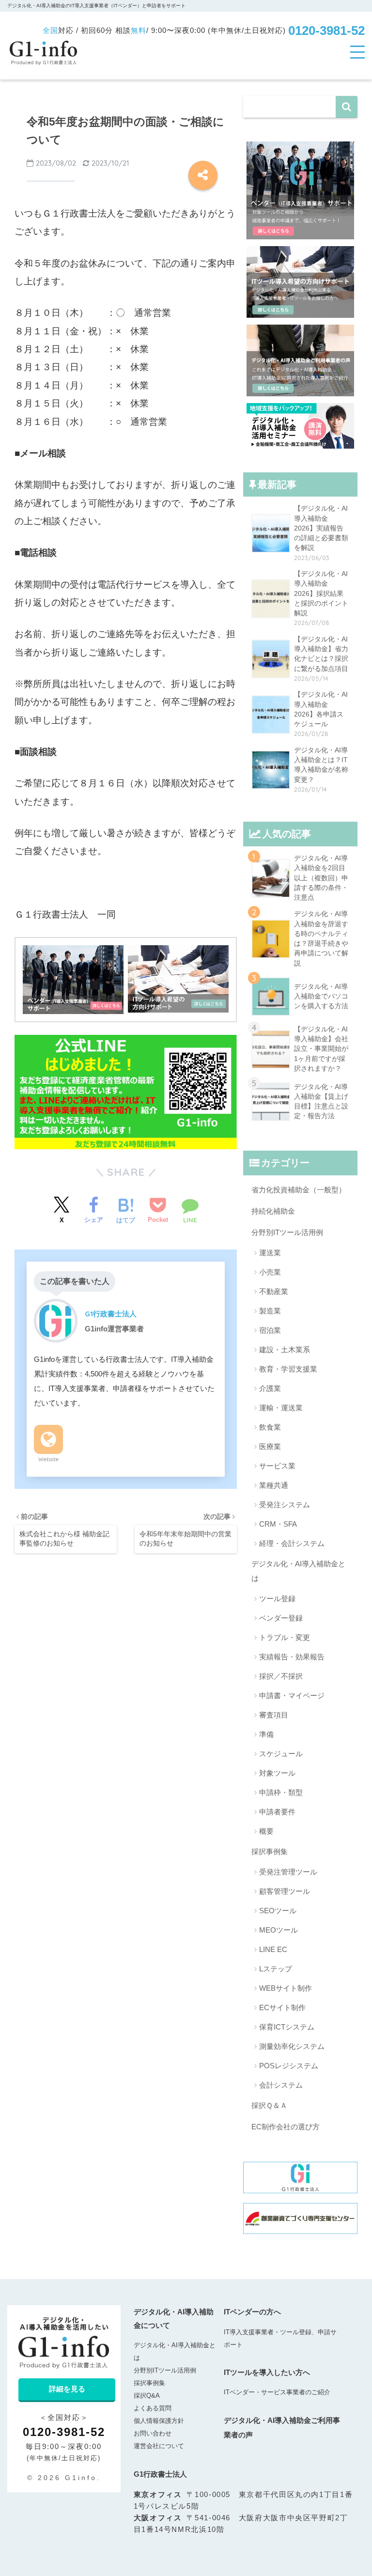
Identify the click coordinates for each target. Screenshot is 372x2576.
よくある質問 (153, 2408)
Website (48, 1459)
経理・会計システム (292, 1543)
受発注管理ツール (288, 1872)
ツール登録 (277, 1599)
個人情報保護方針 (159, 2421)
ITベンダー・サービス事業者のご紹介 (277, 2392)
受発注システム (285, 1505)
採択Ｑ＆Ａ (269, 2105)
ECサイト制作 (282, 2007)
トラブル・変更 (285, 1637)
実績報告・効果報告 (292, 1657)
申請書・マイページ (292, 1695)
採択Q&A (147, 2396)
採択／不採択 (281, 1676)
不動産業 (274, 1291)
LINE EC (273, 1949)
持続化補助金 (273, 1211)
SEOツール (278, 1911)
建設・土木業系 (285, 1350)
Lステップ (276, 1969)
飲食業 (270, 1427)
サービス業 (277, 1466)
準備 (266, 1734)
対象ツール (277, 1773)
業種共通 (274, 1485)
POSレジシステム (289, 2066)
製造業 (270, 1311)
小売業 (270, 1272)
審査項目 (274, 1715)
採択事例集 (270, 1851)
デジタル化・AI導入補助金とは (298, 1571)
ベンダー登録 (281, 1618)
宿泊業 (270, 1330)
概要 (266, 1831)
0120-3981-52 (326, 31)
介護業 (270, 1388)
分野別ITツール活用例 (287, 1232)
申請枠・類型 (281, 1792)
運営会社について (159, 2446)
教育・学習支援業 (288, 1369)
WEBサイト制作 (286, 1988)
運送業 (270, 1253)
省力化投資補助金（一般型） (299, 1190)
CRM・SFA (278, 1524)
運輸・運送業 (281, 1408)
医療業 (270, 1446)
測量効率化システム (292, 2046)
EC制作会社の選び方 (286, 2127)
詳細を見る (67, 2389)
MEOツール (279, 1930)
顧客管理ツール (285, 1891)
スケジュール (281, 1754)
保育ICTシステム (287, 2027)
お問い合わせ (153, 2433)
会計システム (281, 2085)
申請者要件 (277, 1812)
